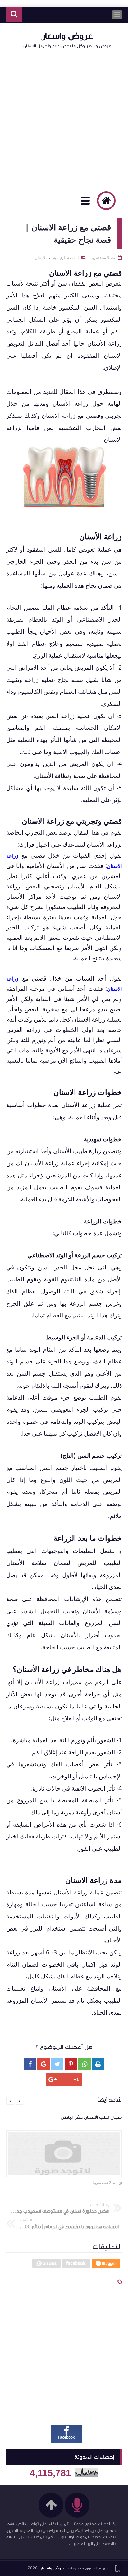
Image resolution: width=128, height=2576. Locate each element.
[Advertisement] (64, 119)
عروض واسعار (67, 36)
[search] (14, 15)
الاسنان (41, 258)
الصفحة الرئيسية (66, 258)
